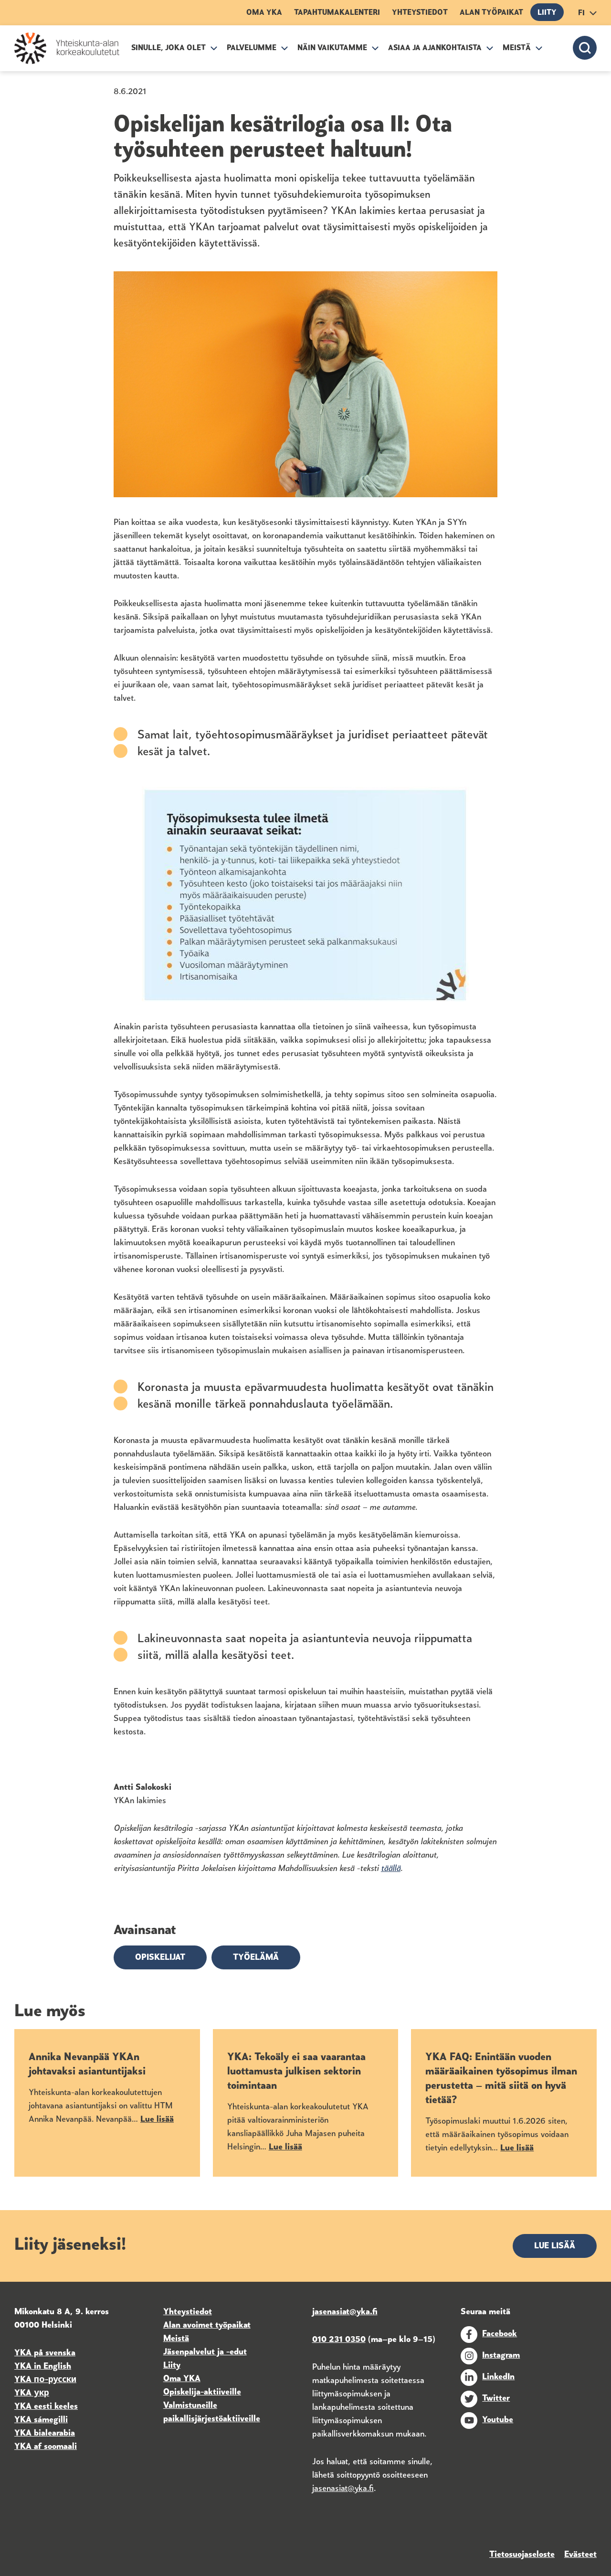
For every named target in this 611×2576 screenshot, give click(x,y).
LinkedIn (498, 2377)
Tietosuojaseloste (522, 2555)
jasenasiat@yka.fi (343, 2489)
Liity (547, 13)
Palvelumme (252, 48)
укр (40, 2394)
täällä (391, 1869)
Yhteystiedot (420, 13)
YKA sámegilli (41, 2420)
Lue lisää (555, 2246)
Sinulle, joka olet (169, 48)
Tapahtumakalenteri (337, 13)
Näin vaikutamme (332, 48)
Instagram (501, 2356)
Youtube (498, 2420)
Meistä (517, 48)
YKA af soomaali (46, 2447)
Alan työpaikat (491, 13)
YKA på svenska (45, 2353)
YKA (24, 2380)
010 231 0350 (339, 2340)
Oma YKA (264, 13)
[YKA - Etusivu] (67, 48)
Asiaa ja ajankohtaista (435, 48)
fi (581, 13)
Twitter (496, 2399)
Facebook (500, 2334)
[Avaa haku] (585, 48)
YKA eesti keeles (46, 2407)
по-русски (55, 2380)
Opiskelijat (160, 1958)
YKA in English (43, 2367)
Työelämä (256, 1958)
